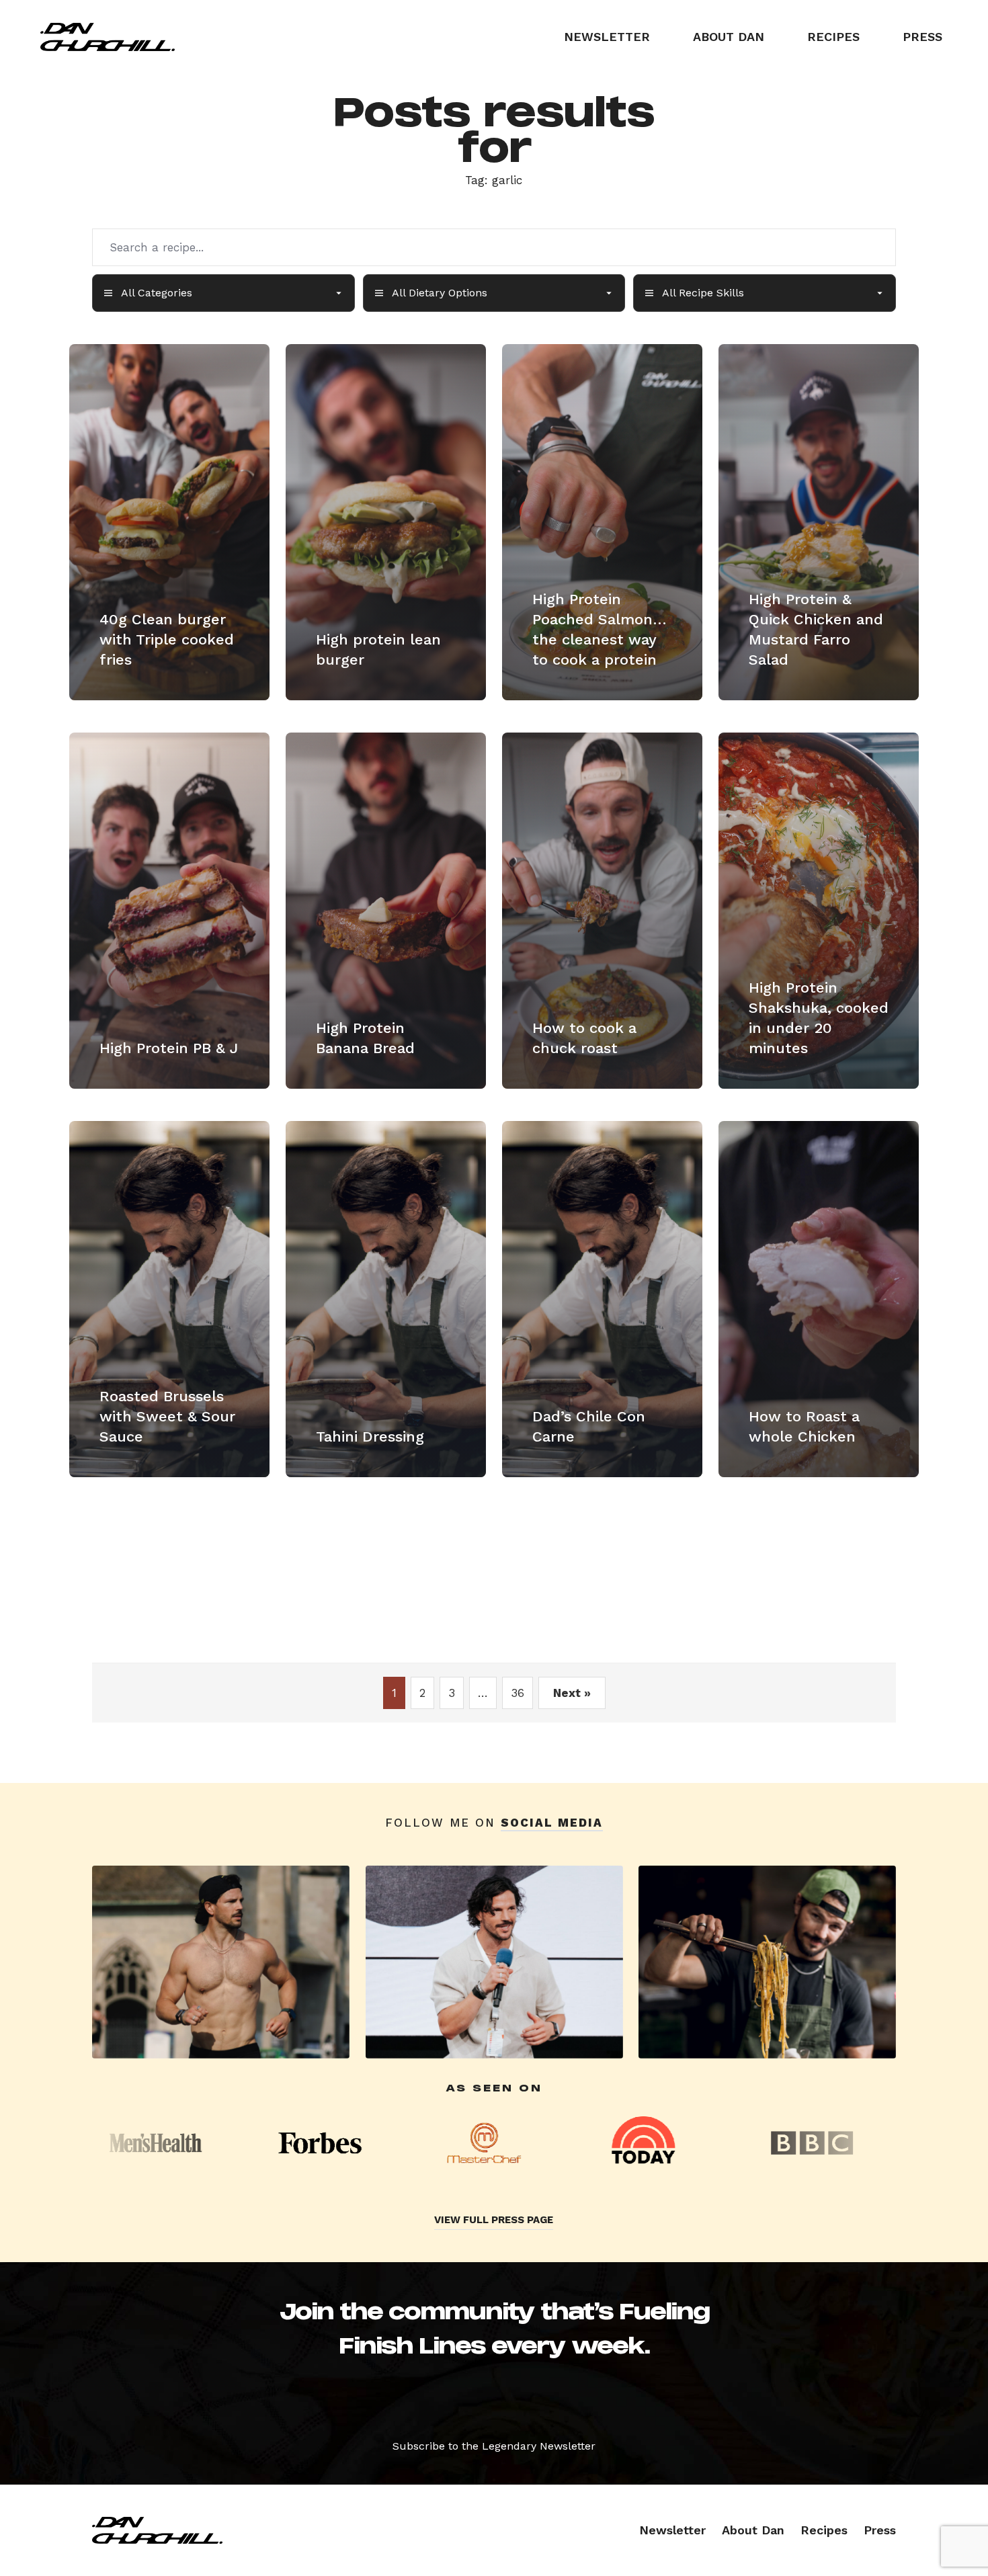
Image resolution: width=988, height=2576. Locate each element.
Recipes (833, 37)
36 (518, 1693)
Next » (572, 1693)
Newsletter (607, 37)
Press (922, 37)
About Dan (729, 37)
